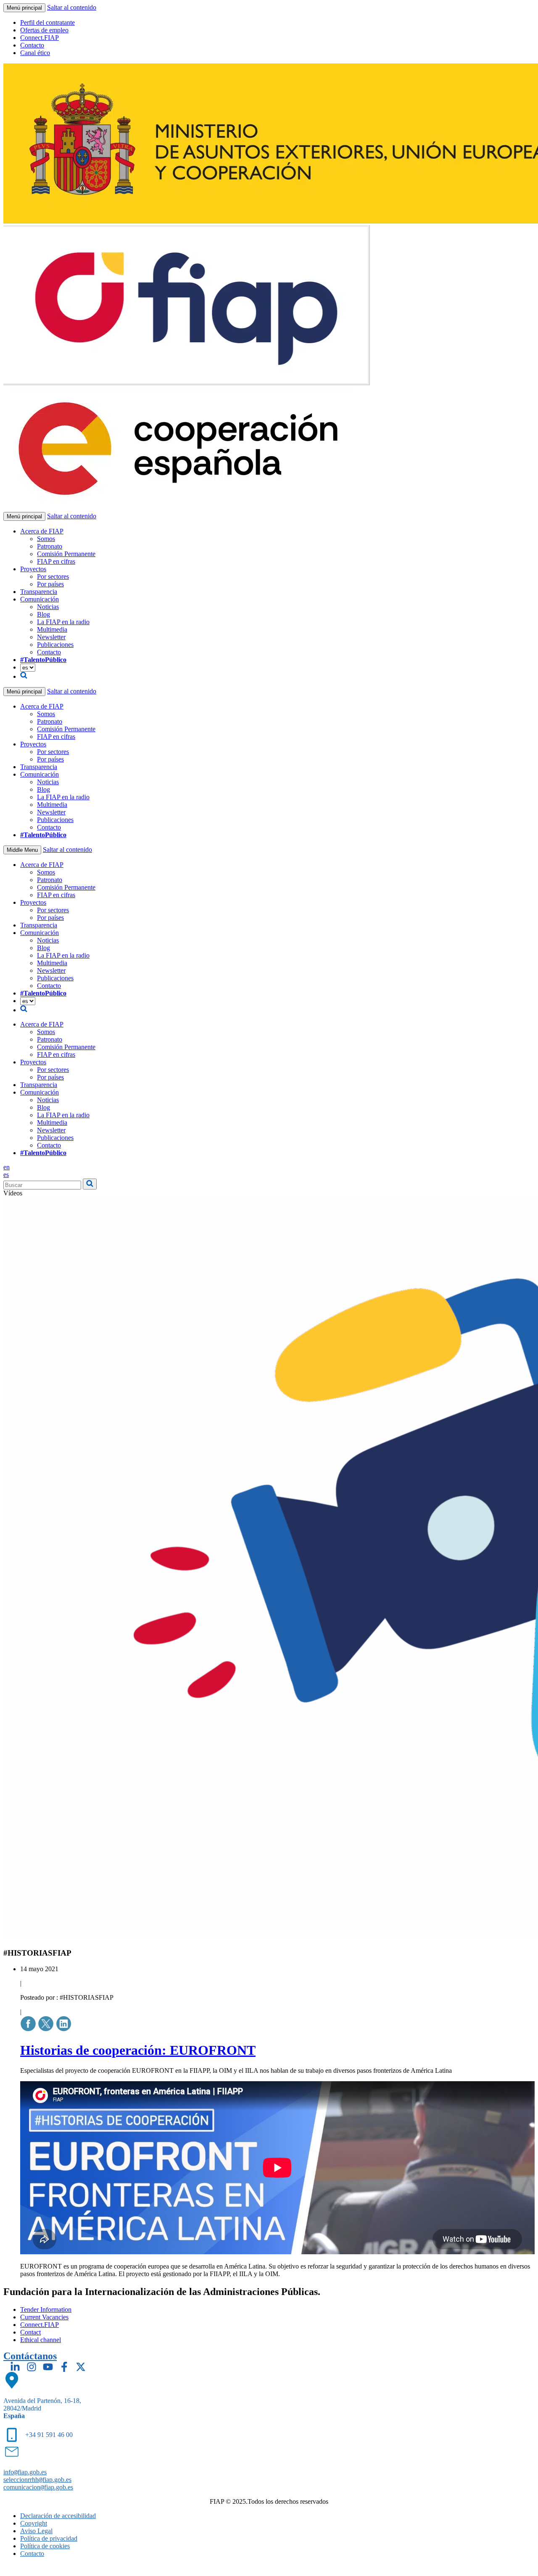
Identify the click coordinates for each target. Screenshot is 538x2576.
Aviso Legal (36, 2531)
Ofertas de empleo (44, 30)
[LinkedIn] (15, 2367)
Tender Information (46, 2309)
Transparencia (39, 592)
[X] (81, 2367)
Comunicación (40, 599)
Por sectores (53, 576)
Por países (50, 584)
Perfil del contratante (47, 22)
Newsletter (51, 637)
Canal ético (35, 53)
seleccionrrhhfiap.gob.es (37, 2480)
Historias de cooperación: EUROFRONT (138, 2050)
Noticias (48, 607)
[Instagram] (32, 2367)
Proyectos (33, 569)
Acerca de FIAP (42, 531)
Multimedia (52, 629)
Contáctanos (30, 2356)
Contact (30, 2332)
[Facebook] (64, 2367)
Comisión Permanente (66, 554)
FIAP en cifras (56, 561)
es (6, 1175)
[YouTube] (48, 2367)
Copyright (34, 2523)
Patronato (50, 546)
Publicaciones (55, 645)
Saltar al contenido (72, 7)
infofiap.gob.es (25, 2472)
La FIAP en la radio (63, 622)
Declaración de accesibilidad (58, 2516)
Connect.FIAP (40, 38)
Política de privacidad (49, 2538)
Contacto (32, 45)
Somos (46, 539)
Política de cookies (45, 2546)
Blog (44, 614)
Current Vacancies (44, 2317)
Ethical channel (41, 2340)
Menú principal (24, 8)
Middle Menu (22, 850)
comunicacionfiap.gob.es (38, 2487)
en (7, 1167)
